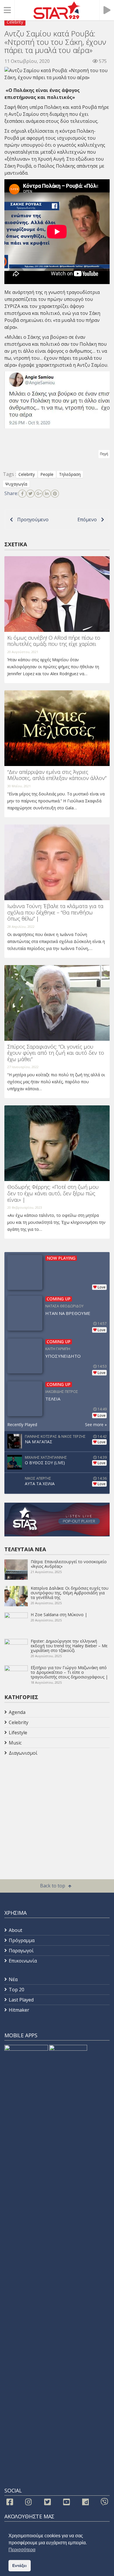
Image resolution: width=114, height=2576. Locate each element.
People (47, 474)
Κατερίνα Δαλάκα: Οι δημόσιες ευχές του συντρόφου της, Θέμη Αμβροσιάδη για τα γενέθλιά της (70, 1593)
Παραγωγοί (21, 1951)
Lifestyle (18, 1733)
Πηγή (104, 454)
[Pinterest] (55, 494)
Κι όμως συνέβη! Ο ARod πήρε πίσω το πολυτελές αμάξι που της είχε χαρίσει (54, 641)
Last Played (21, 2000)
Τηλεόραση (70, 474)
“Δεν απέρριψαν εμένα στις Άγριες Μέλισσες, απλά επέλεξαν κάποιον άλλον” (57, 775)
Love (102, 1287)
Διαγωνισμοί (23, 1753)
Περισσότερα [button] (22, 2550)
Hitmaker (19, 2010)
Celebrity (15, 22)
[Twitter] (30, 494)
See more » (96, 1424)
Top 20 (17, 1990)
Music (15, 1743)
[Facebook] (22, 494)
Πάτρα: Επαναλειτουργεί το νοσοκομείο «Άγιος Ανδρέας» (69, 1564)
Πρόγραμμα (22, 1940)
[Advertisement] (51, 1804)
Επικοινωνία (23, 1961)
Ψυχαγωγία (16, 484)
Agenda (17, 1712)
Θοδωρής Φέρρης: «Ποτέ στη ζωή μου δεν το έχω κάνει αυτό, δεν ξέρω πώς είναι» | (53, 1193)
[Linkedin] (47, 494)
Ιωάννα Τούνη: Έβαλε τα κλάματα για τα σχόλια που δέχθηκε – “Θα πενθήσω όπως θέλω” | (55, 912)
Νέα (13, 1979)
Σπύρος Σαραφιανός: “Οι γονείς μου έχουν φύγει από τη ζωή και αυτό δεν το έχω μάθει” (56, 1053)
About (15, 1930)
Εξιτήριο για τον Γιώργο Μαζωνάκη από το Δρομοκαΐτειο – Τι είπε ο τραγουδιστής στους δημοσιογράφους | (69, 1672)
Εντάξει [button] (19, 2566)
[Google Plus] (39, 494)
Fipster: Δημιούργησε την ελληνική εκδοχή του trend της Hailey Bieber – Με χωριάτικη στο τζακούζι (69, 1646)
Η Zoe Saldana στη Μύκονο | (59, 1615)
